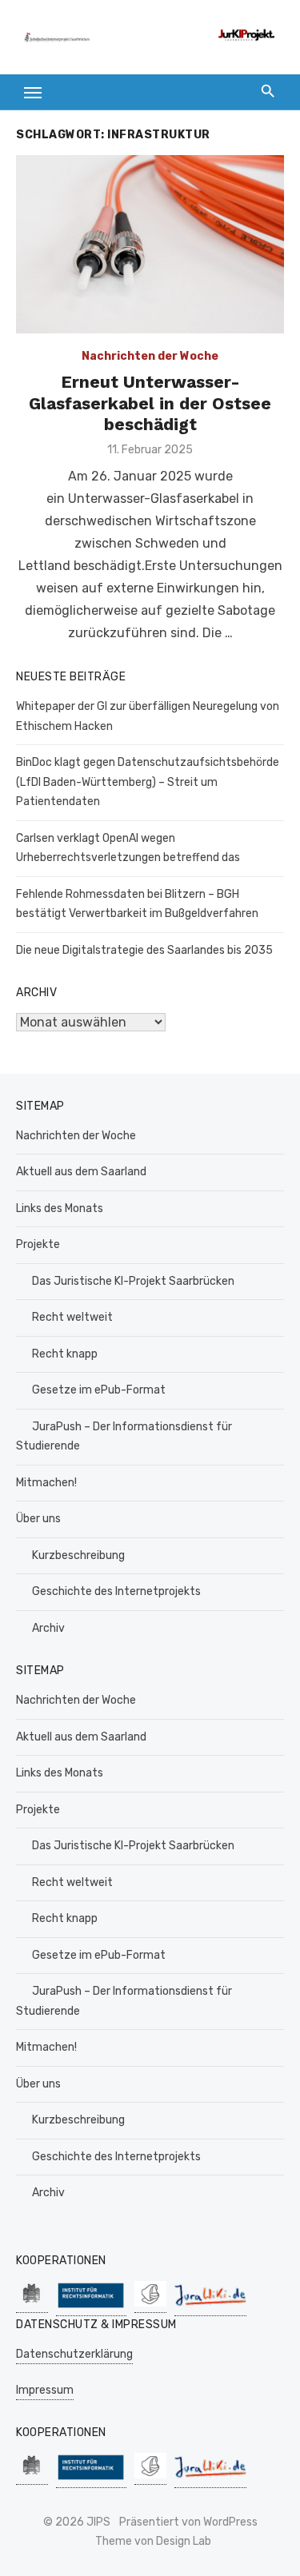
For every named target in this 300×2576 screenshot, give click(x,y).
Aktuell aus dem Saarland (81, 1172)
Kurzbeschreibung (78, 1555)
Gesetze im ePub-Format (99, 1390)
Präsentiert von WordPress (188, 2522)
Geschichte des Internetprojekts (116, 1591)
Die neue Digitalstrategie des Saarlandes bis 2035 (144, 950)
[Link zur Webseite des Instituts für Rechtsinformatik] (91, 2308)
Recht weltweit (72, 1317)
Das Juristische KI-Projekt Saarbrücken (133, 1281)
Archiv (48, 1628)
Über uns (38, 1519)
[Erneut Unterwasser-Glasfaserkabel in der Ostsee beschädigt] (150, 244)
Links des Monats (60, 1208)
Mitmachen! (46, 1483)
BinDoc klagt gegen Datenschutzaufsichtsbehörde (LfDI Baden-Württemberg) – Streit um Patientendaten (148, 782)
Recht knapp (65, 1354)
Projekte (38, 1244)
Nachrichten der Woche (150, 356)
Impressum (45, 2390)
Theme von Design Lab (153, 2541)
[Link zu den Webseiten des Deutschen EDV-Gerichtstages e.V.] (150, 2305)
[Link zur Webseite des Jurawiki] (210, 2308)
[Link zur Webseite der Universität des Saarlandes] (32, 2305)
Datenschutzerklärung (74, 2354)
